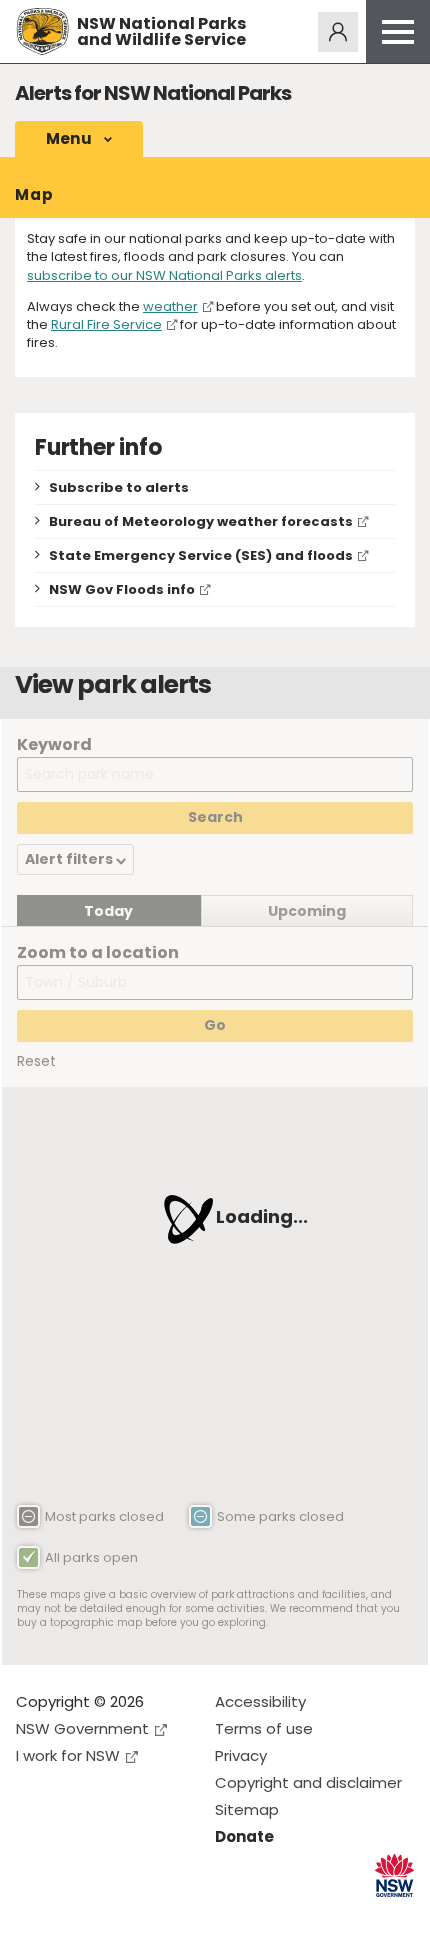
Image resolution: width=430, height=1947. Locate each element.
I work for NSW (68, 1755)
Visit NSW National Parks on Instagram (77, 1915)
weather (170, 306)
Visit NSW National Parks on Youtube (120, 1915)
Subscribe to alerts (119, 487)
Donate (244, 1836)
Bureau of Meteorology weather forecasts (201, 521)
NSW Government (82, 1728)
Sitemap (247, 1809)
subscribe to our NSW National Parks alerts (164, 275)
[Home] (42, 31)
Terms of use (264, 1728)
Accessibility (260, 1701)
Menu (69, 138)
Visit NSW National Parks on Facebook (34, 1915)
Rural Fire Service (106, 324)
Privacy (241, 1755)
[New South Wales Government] (394, 1875)
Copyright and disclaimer (308, 1782)
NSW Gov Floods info (122, 589)
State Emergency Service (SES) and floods (201, 555)
